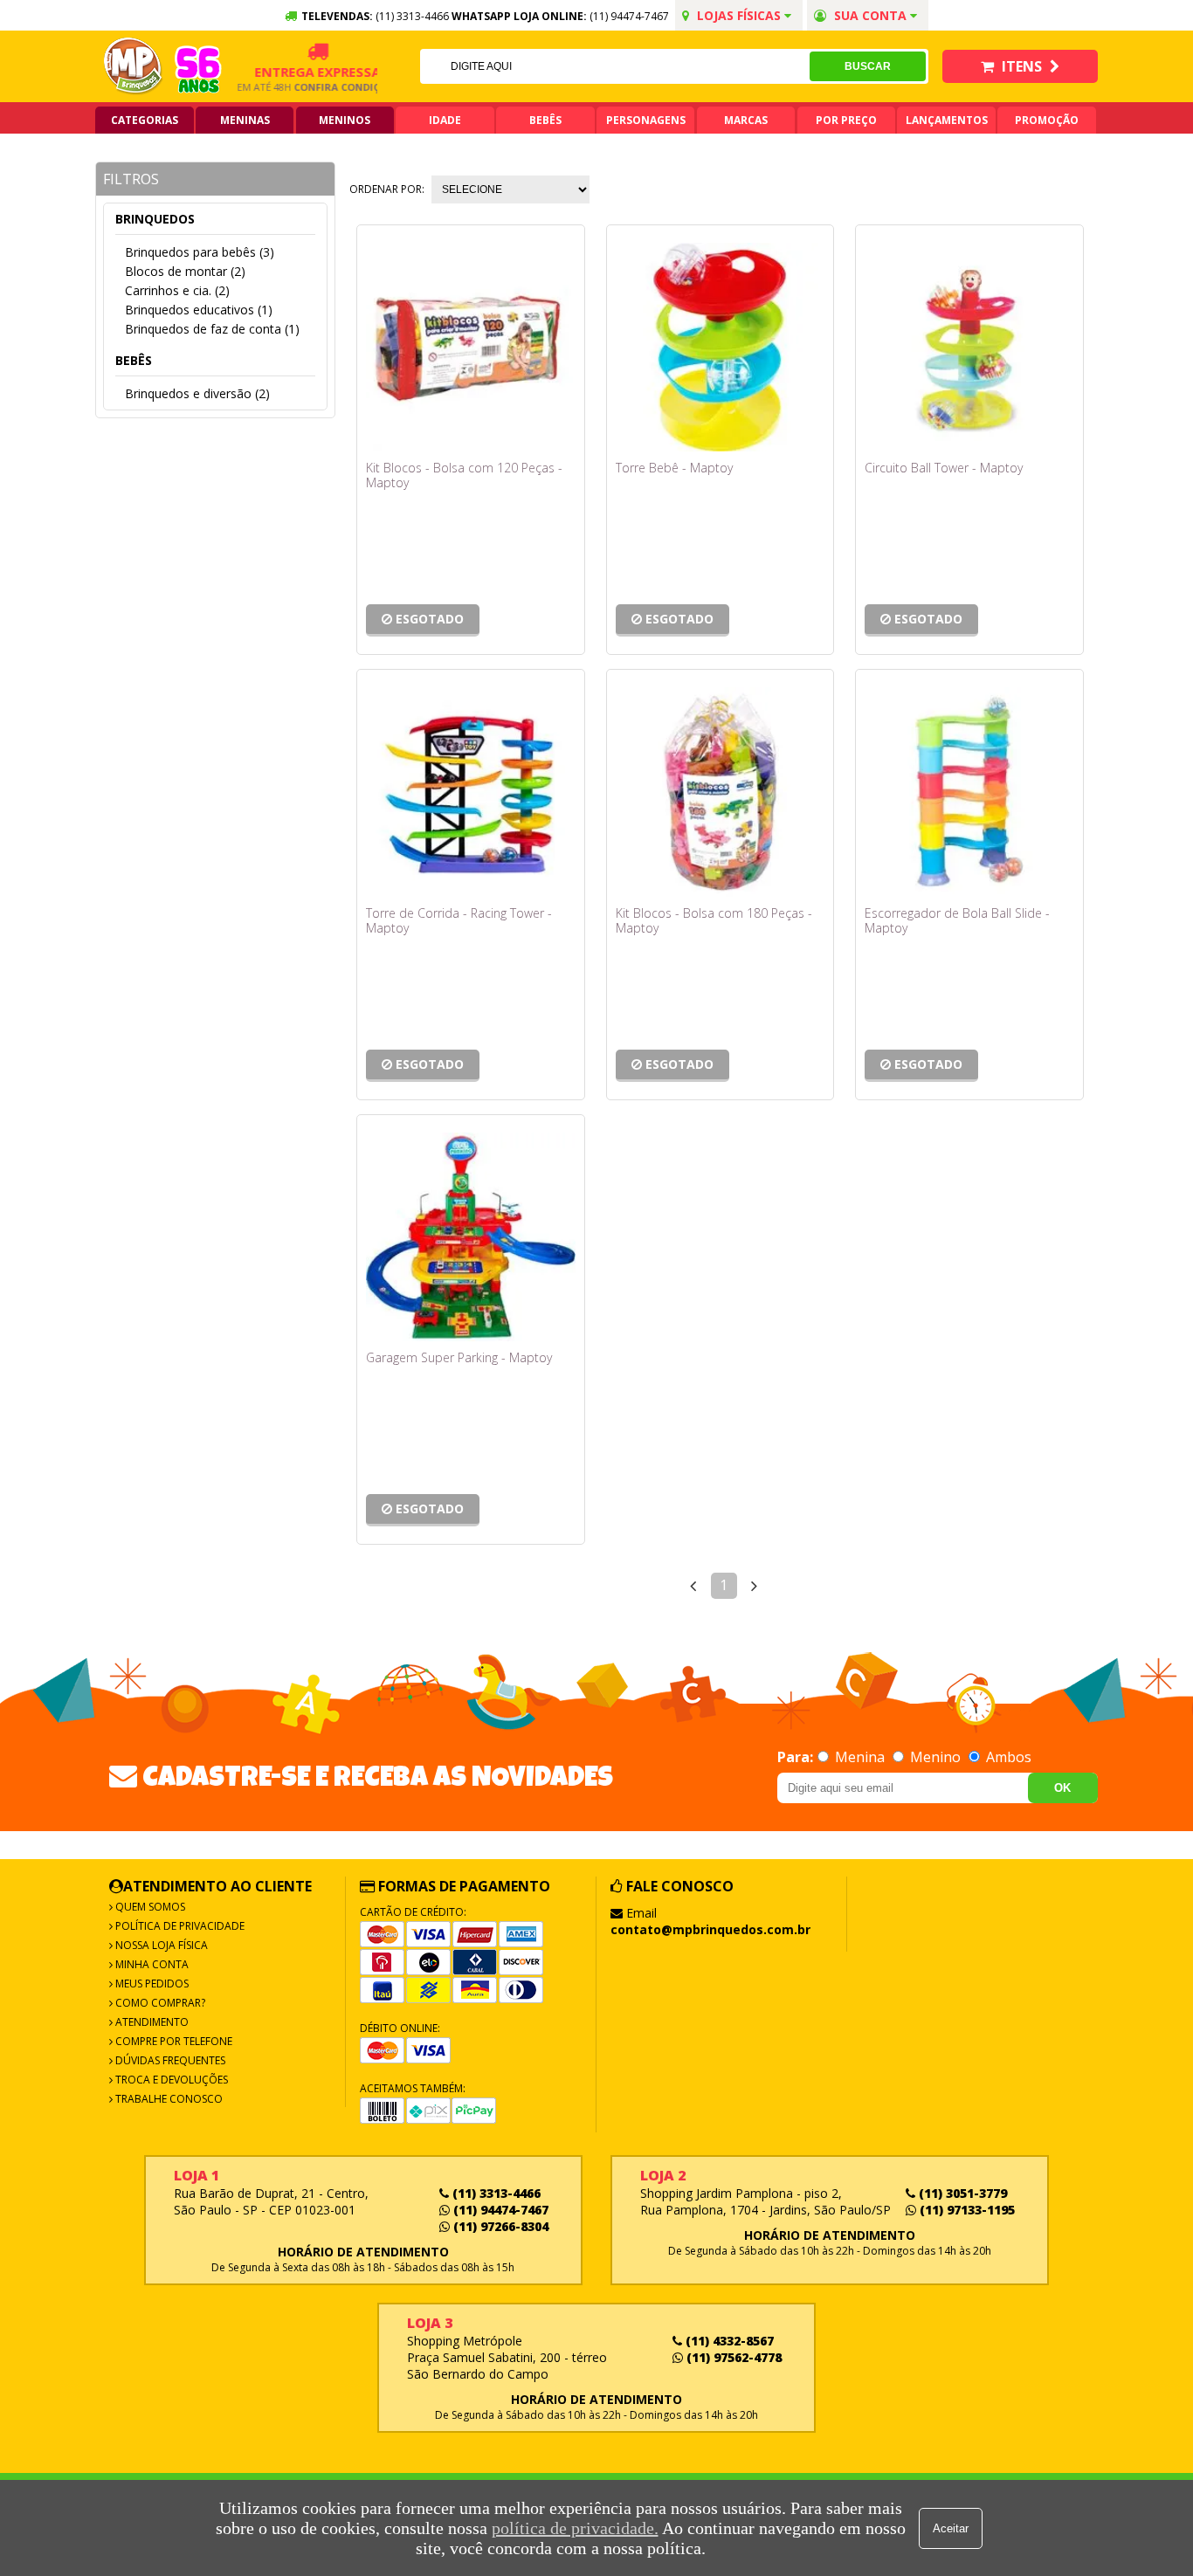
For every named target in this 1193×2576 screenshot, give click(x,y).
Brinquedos (155, 219)
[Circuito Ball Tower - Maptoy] (969, 348)
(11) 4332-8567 (728, 2341)
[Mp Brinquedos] (134, 66)
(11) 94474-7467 (629, 16)
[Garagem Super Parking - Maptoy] (471, 1237)
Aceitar (951, 2528)
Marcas (746, 120)
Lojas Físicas (739, 15)
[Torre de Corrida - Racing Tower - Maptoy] (471, 792)
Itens (1022, 66)
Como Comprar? (159, 2003)
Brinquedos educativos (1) (199, 310)
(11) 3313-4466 (495, 2193)
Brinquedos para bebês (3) (200, 252)
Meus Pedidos (151, 1984)
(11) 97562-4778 (732, 2357)
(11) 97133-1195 (965, 2210)
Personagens (646, 120)
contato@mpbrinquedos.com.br (710, 1929)
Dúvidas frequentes (169, 2060)
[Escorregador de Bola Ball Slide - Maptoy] (969, 792)
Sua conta (870, 15)
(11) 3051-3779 (961, 2193)
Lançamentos (947, 120)
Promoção (1047, 120)
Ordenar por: (387, 189)
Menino (935, 1757)
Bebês (545, 120)
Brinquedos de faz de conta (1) (212, 329)
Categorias (145, 120)
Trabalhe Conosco (168, 2099)
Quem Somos (149, 1907)
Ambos (1007, 1757)
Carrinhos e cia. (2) (177, 290)
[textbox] (615, 66)
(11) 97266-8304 (499, 2226)
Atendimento (151, 2022)
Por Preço (846, 120)
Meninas (245, 120)
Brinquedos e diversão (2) (197, 393)
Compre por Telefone (172, 2041)
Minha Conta (151, 1964)
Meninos (345, 120)
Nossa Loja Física (160, 1945)
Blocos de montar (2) (185, 271)
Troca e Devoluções (170, 2080)
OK (1062, 1788)
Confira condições (328, 87)
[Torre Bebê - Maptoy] (721, 348)
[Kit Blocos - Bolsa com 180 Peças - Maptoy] (721, 792)
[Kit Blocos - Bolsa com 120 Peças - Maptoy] (471, 348)
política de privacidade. (575, 2528)
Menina (860, 1757)
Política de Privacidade (179, 1926)
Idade (445, 120)
